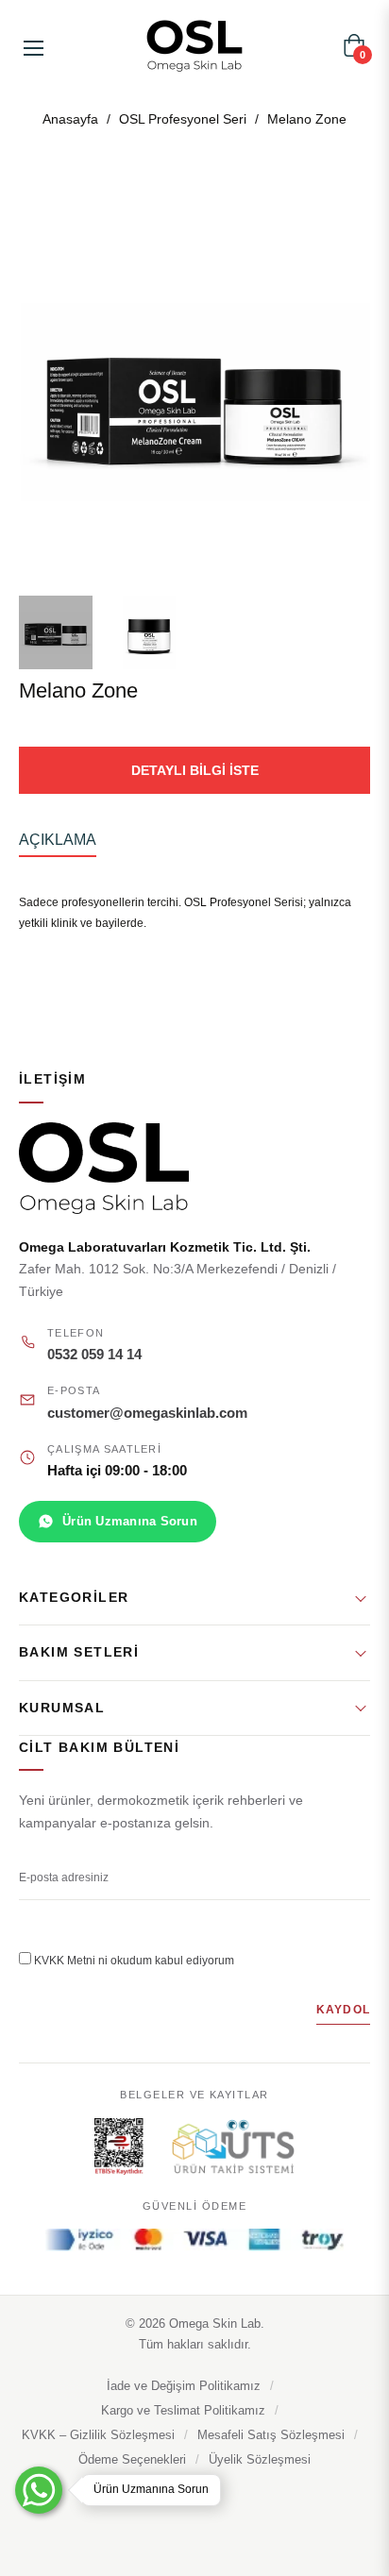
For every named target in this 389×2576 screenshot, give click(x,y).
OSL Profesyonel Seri (183, 119)
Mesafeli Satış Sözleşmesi (271, 2435)
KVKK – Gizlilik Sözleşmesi (98, 2435)
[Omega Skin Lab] (194, 1168)
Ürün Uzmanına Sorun (130, 1521)
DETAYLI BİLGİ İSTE (195, 770)
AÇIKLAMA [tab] (58, 840)
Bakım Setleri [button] (79, 1652)
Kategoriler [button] (74, 1597)
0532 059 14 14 (94, 1355)
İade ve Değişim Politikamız (184, 2386)
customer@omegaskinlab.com (147, 1413)
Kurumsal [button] (62, 1708)
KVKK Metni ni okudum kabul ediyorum (134, 1961)
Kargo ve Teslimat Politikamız (183, 2411)
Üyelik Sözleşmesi (260, 2460)
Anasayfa (70, 119)
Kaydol (343, 2010)
